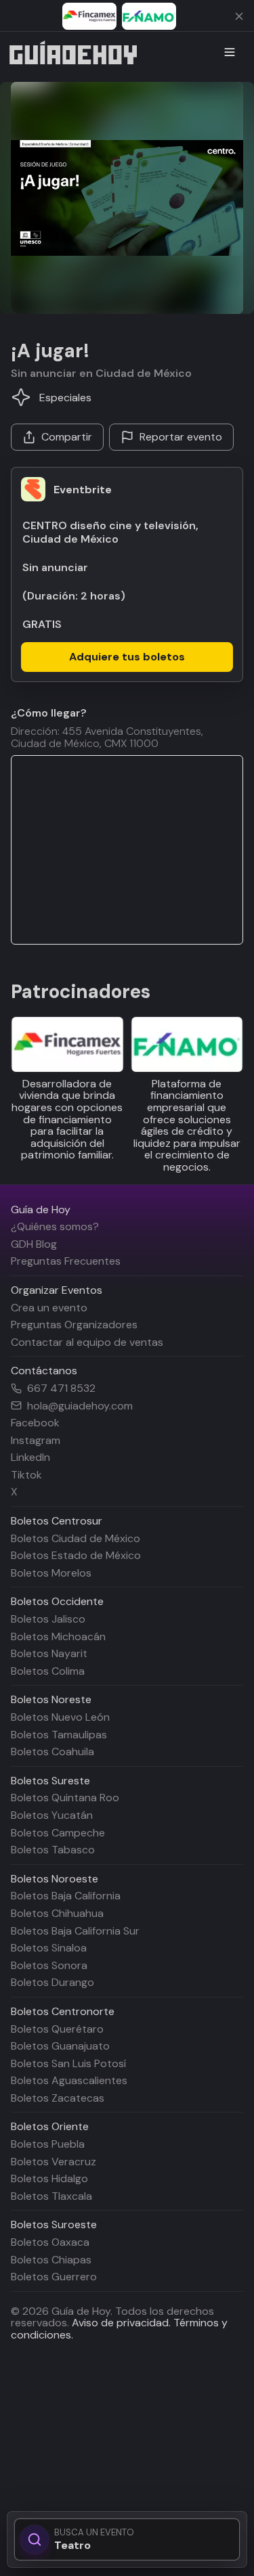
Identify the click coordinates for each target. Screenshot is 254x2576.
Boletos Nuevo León (60, 1717)
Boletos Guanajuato (60, 2046)
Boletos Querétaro (57, 2029)
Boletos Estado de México (76, 1555)
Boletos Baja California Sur (75, 1931)
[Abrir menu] (230, 52)
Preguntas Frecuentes (66, 1261)
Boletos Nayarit (49, 1653)
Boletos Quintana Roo (65, 1798)
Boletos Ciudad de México (76, 1538)
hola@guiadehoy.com (80, 1406)
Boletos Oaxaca (50, 2242)
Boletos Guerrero (54, 2277)
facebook (35, 1423)
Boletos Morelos (51, 1573)
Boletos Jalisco (48, 1619)
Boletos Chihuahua (57, 1913)
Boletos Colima (48, 1671)
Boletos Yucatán (52, 1815)
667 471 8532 (61, 1388)
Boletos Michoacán (58, 1636)
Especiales (65, 398)
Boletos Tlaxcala (51, 2196)
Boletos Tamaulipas (59, 1735)
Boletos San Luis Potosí (68, 2063)
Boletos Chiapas (51, 2260)
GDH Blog (34, 1244)
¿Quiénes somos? (55, 1226)
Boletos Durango (52, 1982)
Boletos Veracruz (54, 2162)
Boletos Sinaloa (49, 1948)
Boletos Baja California (66, 1896)
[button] (127, 198)
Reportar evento (181, 437)
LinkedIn (30, 1457)
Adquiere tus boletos (127, 657)
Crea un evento (49, 1308)
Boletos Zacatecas (58, 2098)
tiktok (26, 1475)
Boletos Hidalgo (49, 2178)
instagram (36, 1440)
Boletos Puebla (48, 2144)
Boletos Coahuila (52, 1752)
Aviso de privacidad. (121, 2323)
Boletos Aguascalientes (69, 2080)
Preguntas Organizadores (74, 1325)
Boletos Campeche (58, 1833)
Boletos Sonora (49, 1965)
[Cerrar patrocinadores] (239, 16)
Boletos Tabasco (53, 1850)
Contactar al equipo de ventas (87, 1342)
